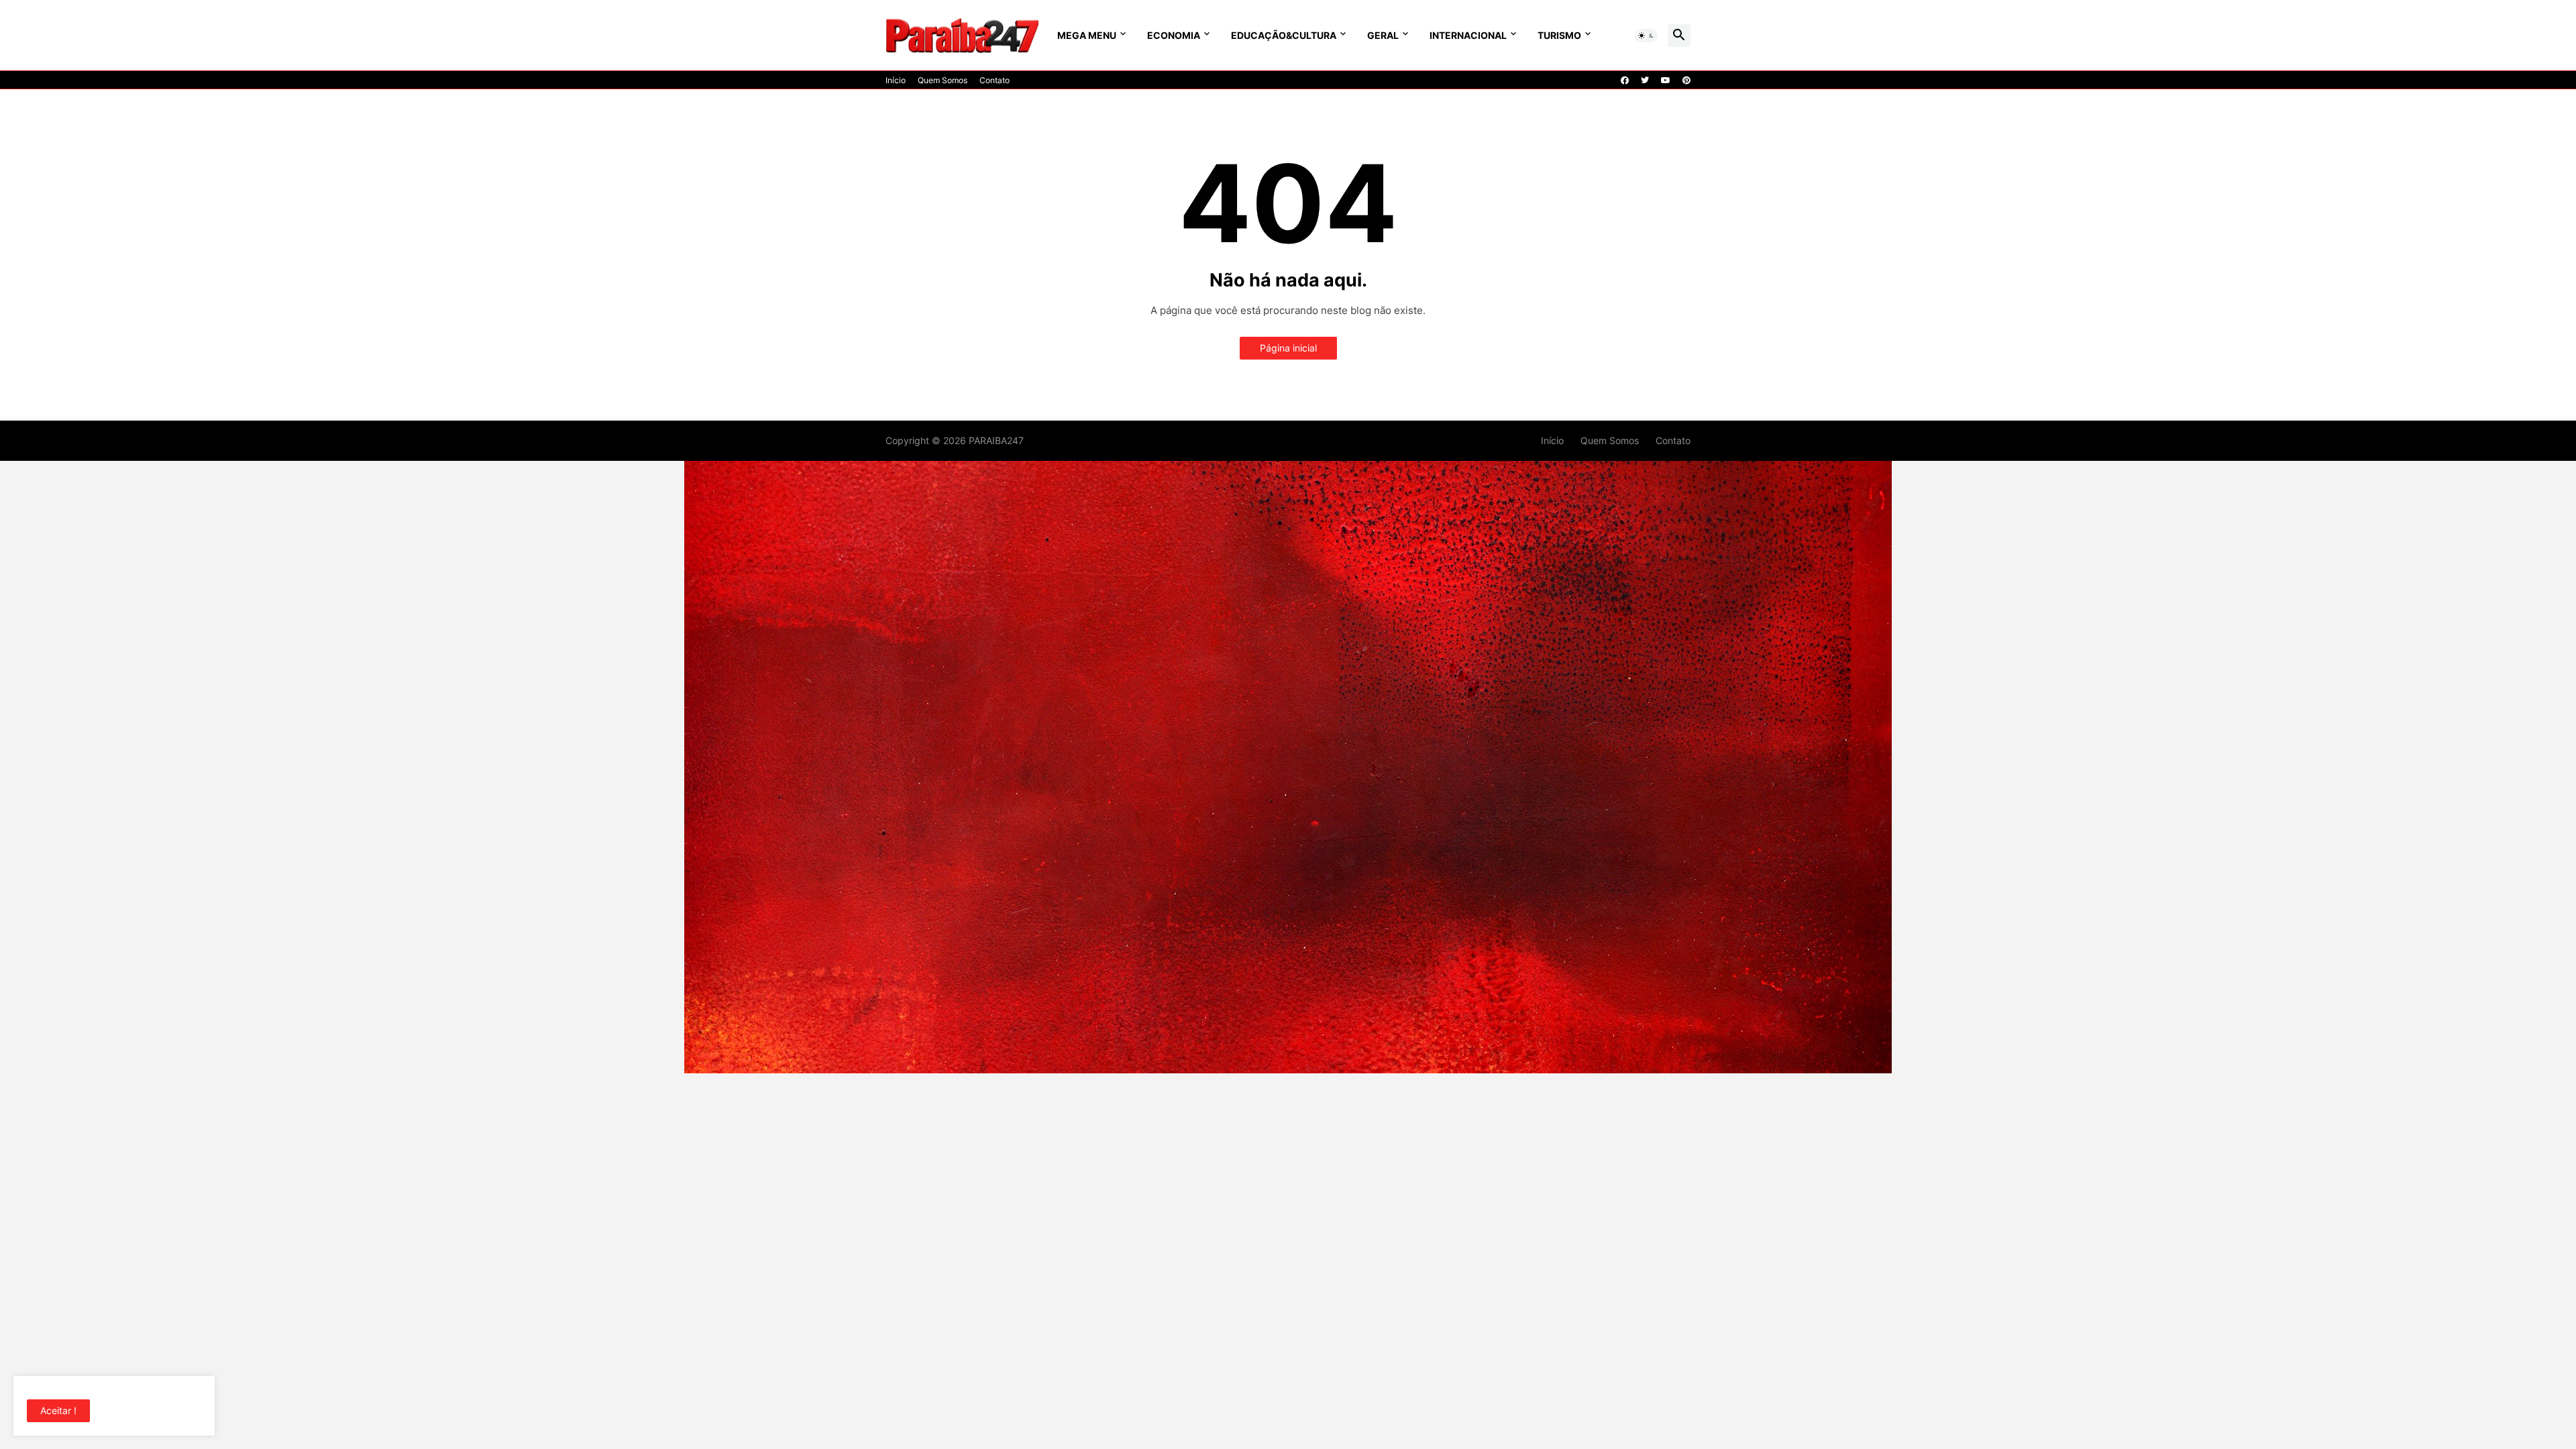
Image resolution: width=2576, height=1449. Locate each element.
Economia (1174, 35)
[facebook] (1625, 80)
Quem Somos (943, 80)
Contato (995, 80)
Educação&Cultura (1284, 35)
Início (896, 80)
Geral (1383, 35)
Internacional (1468, 35)
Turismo (1559, 35)
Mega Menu (1087, 35)
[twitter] (1645, 80)
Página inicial (1288, 348)
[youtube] (1666, 80)
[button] (1646, 36)
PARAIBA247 (996, 440)
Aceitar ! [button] (58, 1410)
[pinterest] (1686, 80)
